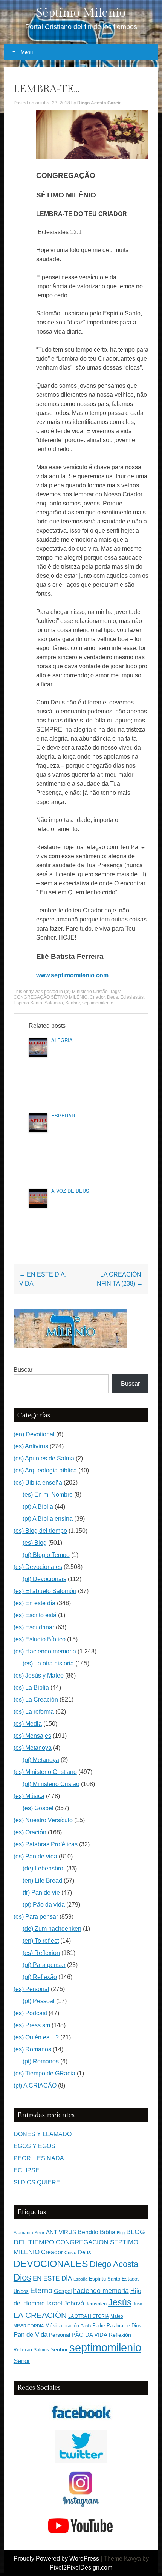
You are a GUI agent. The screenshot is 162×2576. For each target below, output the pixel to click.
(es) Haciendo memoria (45, 1651)
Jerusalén (96, 2304)
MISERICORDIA (29, 2326)
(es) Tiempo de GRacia (44, 2073)
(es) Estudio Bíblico (40, 1639)
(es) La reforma (34, 1712)
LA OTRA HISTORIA (89, 2316)
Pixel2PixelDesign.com (81, 2568)
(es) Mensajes (32, 1736)
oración (71, 2326)
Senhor (73, 1003)
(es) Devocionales (38, 1567)
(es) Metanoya (33, 1748)
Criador (97, 997)
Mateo (117, 2316)
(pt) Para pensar (44, 1965)
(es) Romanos (32, 2049)
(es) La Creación (36, 1700)
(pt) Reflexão (40, 1977)
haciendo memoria (101, 2291)
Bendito (88, 2232)
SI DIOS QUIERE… (40, 2182)
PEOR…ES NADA (39, 2158)
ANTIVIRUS (61, 2232)
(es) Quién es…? (36, 2037)
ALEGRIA (62, 1040)
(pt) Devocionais (44, 1579)
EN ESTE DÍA (52, 2278)
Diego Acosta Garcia (99, 103)
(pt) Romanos (41, 2061)
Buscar (23, 1370)
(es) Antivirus (31, 1446)
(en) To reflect (41, 1941)
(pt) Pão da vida (44, 1905)
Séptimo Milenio (81, 13)
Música (54, 2326)
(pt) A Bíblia (38, 1507)
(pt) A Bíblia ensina (48, 1519)
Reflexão (23, 2350)
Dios (22, 2278)
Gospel (63, 2291)
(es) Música (29, 1796)
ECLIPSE (27, 2170)
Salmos (41, 2350)
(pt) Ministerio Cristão (86, 992)
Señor (22, 2361)
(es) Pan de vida (35, 1856)
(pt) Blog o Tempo (46, 1555)
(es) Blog (35, 1543)
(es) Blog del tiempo (40, 1531)
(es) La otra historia (48, 1663)
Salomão (54, 1003)
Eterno (41, 2290)
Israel (54, 2303)
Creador (52, 2252)
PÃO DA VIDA (89, 2335)
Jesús (120, 2302)
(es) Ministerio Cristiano (45, 1772)
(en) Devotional (34, 1434)
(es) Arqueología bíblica (45, 1470)
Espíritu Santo (105, 2279)
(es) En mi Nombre (48, 1495)
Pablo (86, 2326)
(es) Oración (30, 1832)
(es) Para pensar (36, 1917)
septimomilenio (98, 1003)
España (80, 2279)
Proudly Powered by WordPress (56, 2558)
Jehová (74, 2303)
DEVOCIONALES (51, 2264)
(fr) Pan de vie (41, 1893)
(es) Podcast (30, 2013)
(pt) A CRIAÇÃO (35, 2085)
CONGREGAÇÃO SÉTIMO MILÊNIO (50, 997)
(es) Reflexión (41, 1953)
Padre (99, 2326)
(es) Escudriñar (34, 1627)
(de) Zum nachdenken (52, 1929)
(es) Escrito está (35, 1615)
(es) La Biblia (31, 1687)
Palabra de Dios (124, 2326)
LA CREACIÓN (40, 2315)
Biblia (108, 2232)
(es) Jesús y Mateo (39, 1675)
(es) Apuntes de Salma (44, 1458)
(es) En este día (34, 1603)
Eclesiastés (132, 997)
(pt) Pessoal (39, 2001)
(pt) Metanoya (41, 1760)
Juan (138, 2304)
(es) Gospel (38, 1808)
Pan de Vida (31, 2335)
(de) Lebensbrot (44, 1868)
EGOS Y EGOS (34, 2146)
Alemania (23, 2232)
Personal (60, 2335)
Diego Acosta (114, 2264)
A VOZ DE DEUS (70, 1191)
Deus (112, 997)
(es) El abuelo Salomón (45, 1591)
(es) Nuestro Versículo (43, 1820)
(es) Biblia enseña (38, 1482)
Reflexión (120, 2335)
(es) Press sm (32, 2025)
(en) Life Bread (42, 1880)
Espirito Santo (28, 1003)
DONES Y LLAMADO (43, 2134)
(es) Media (28, 1724)
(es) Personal (31, 1989)
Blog (121, 2233)
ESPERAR (63, 1115)
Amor (40, 2233)
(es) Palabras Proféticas (46, 1844)
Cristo (70, 2253)
